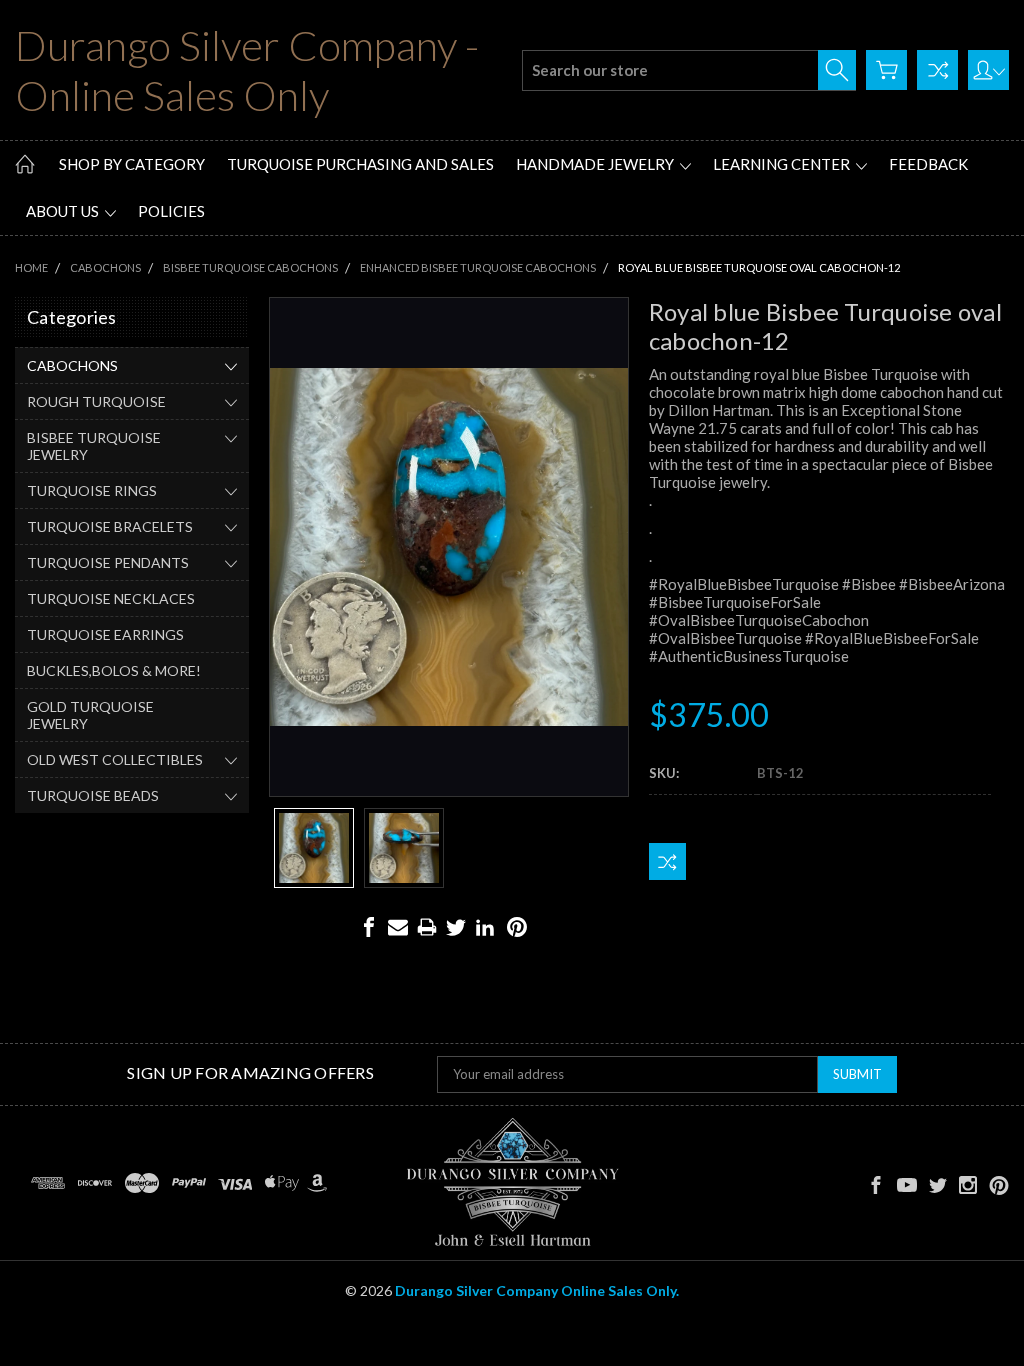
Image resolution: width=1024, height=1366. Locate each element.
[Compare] (937, 70)
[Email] (398, 927)
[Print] (427, 927)
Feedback (928, 164)
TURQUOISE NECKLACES (111, 598)
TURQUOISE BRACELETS (110, 526)
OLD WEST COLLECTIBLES (115, 759)
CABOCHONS (72, 365)
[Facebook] (369, 927)
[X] (456, 927)
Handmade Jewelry (596, 164)
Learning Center (783, 164)
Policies (171, 211)
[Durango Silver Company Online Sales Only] (512, 1183)
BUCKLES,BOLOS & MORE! (114, 670)
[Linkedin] (485, 927)
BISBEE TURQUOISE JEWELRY (94, 446)
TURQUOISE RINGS (92, 490)
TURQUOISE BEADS (93, 795)
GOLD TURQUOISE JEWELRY (90, 715)
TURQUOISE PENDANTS (108, 562)
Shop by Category (132, 164)
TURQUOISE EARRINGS (105, 634)
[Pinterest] (517, 927)
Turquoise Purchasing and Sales (360, 164)
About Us (64, 211)
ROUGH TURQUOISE (96, 401)
